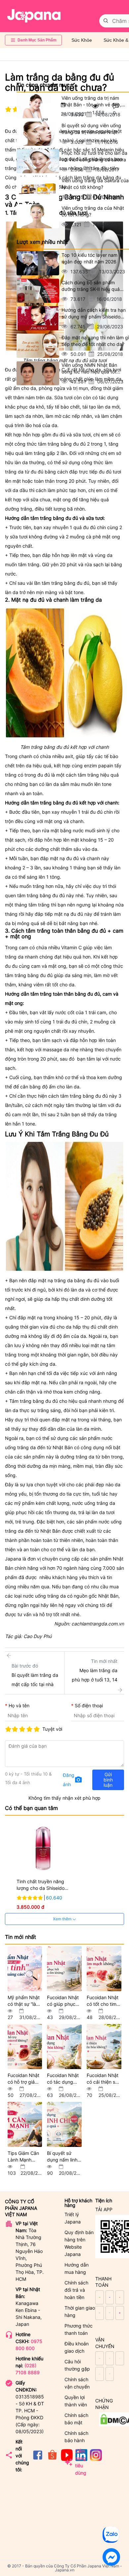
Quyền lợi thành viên (76, 2401)
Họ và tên (19, 1705)
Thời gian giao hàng (80, 2311)
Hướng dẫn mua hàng (77, 2268)
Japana (13, 1559)
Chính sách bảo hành (76, 2437)
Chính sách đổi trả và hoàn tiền (76, 2290)
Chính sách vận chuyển (77, 2383)
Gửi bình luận (108, 1780)
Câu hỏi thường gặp (77, 2365)
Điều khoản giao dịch (77, 2347)
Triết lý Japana (73, 2218)
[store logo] (34, 16)
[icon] (38, 2459)
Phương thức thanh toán (79, 2329)
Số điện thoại (89, 1705)
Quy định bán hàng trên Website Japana (79, 2243)
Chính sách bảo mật (76, 2419)
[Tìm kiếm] (106, 21)
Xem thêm (63, 1919)
